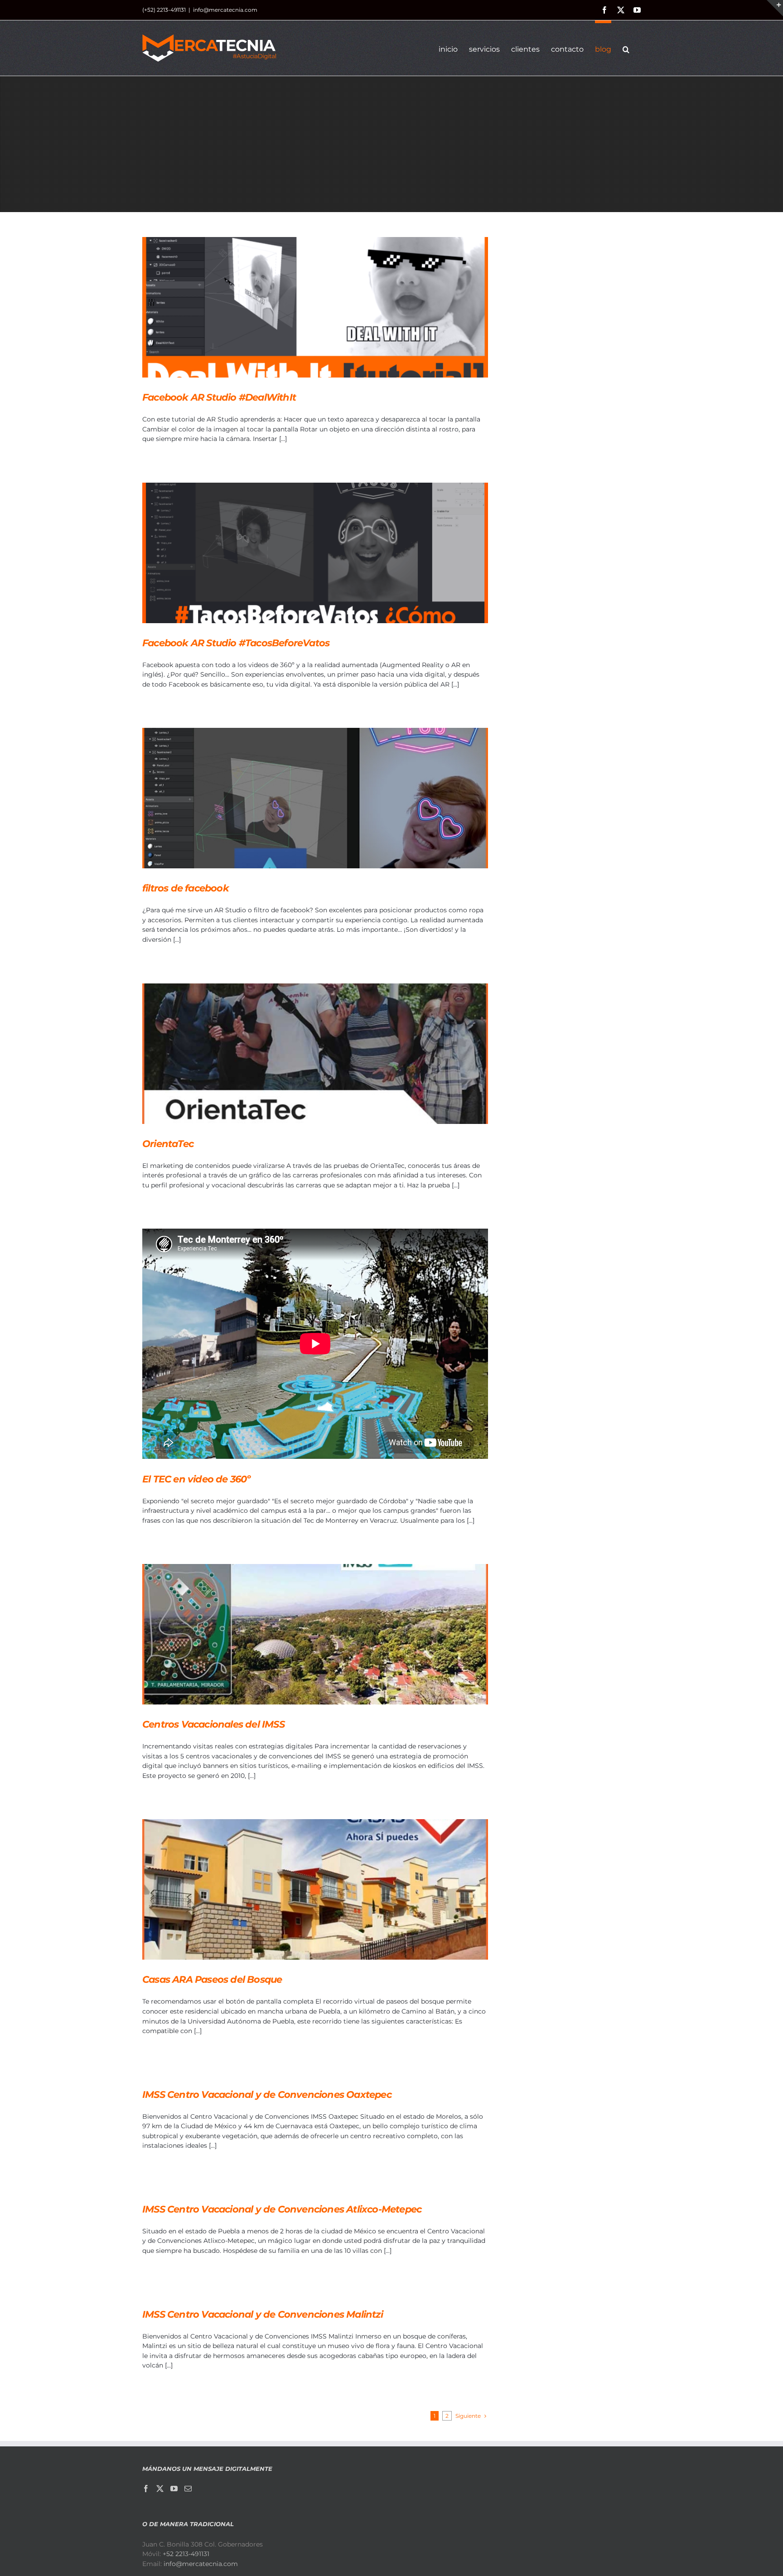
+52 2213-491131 (186, 2554)
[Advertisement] (391, 144)
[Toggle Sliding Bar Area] (775, 8)
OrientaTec (168, 1144)
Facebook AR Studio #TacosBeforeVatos (236, 643)
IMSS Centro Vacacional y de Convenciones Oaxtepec (267, 2094)
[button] (626, 48)
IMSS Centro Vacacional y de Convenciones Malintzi (263, 2314)
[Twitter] (160, 2489)
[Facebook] (146, 2489)
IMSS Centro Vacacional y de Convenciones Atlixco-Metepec (282, 2209)
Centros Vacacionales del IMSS (213, 1724)
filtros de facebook (186, 888)
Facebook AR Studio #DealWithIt (219, 397)
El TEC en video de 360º (196, 1479)
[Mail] (188, 2489)
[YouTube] (174, 2489)
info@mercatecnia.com (225, 10)
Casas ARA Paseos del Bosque (212, 1979)
